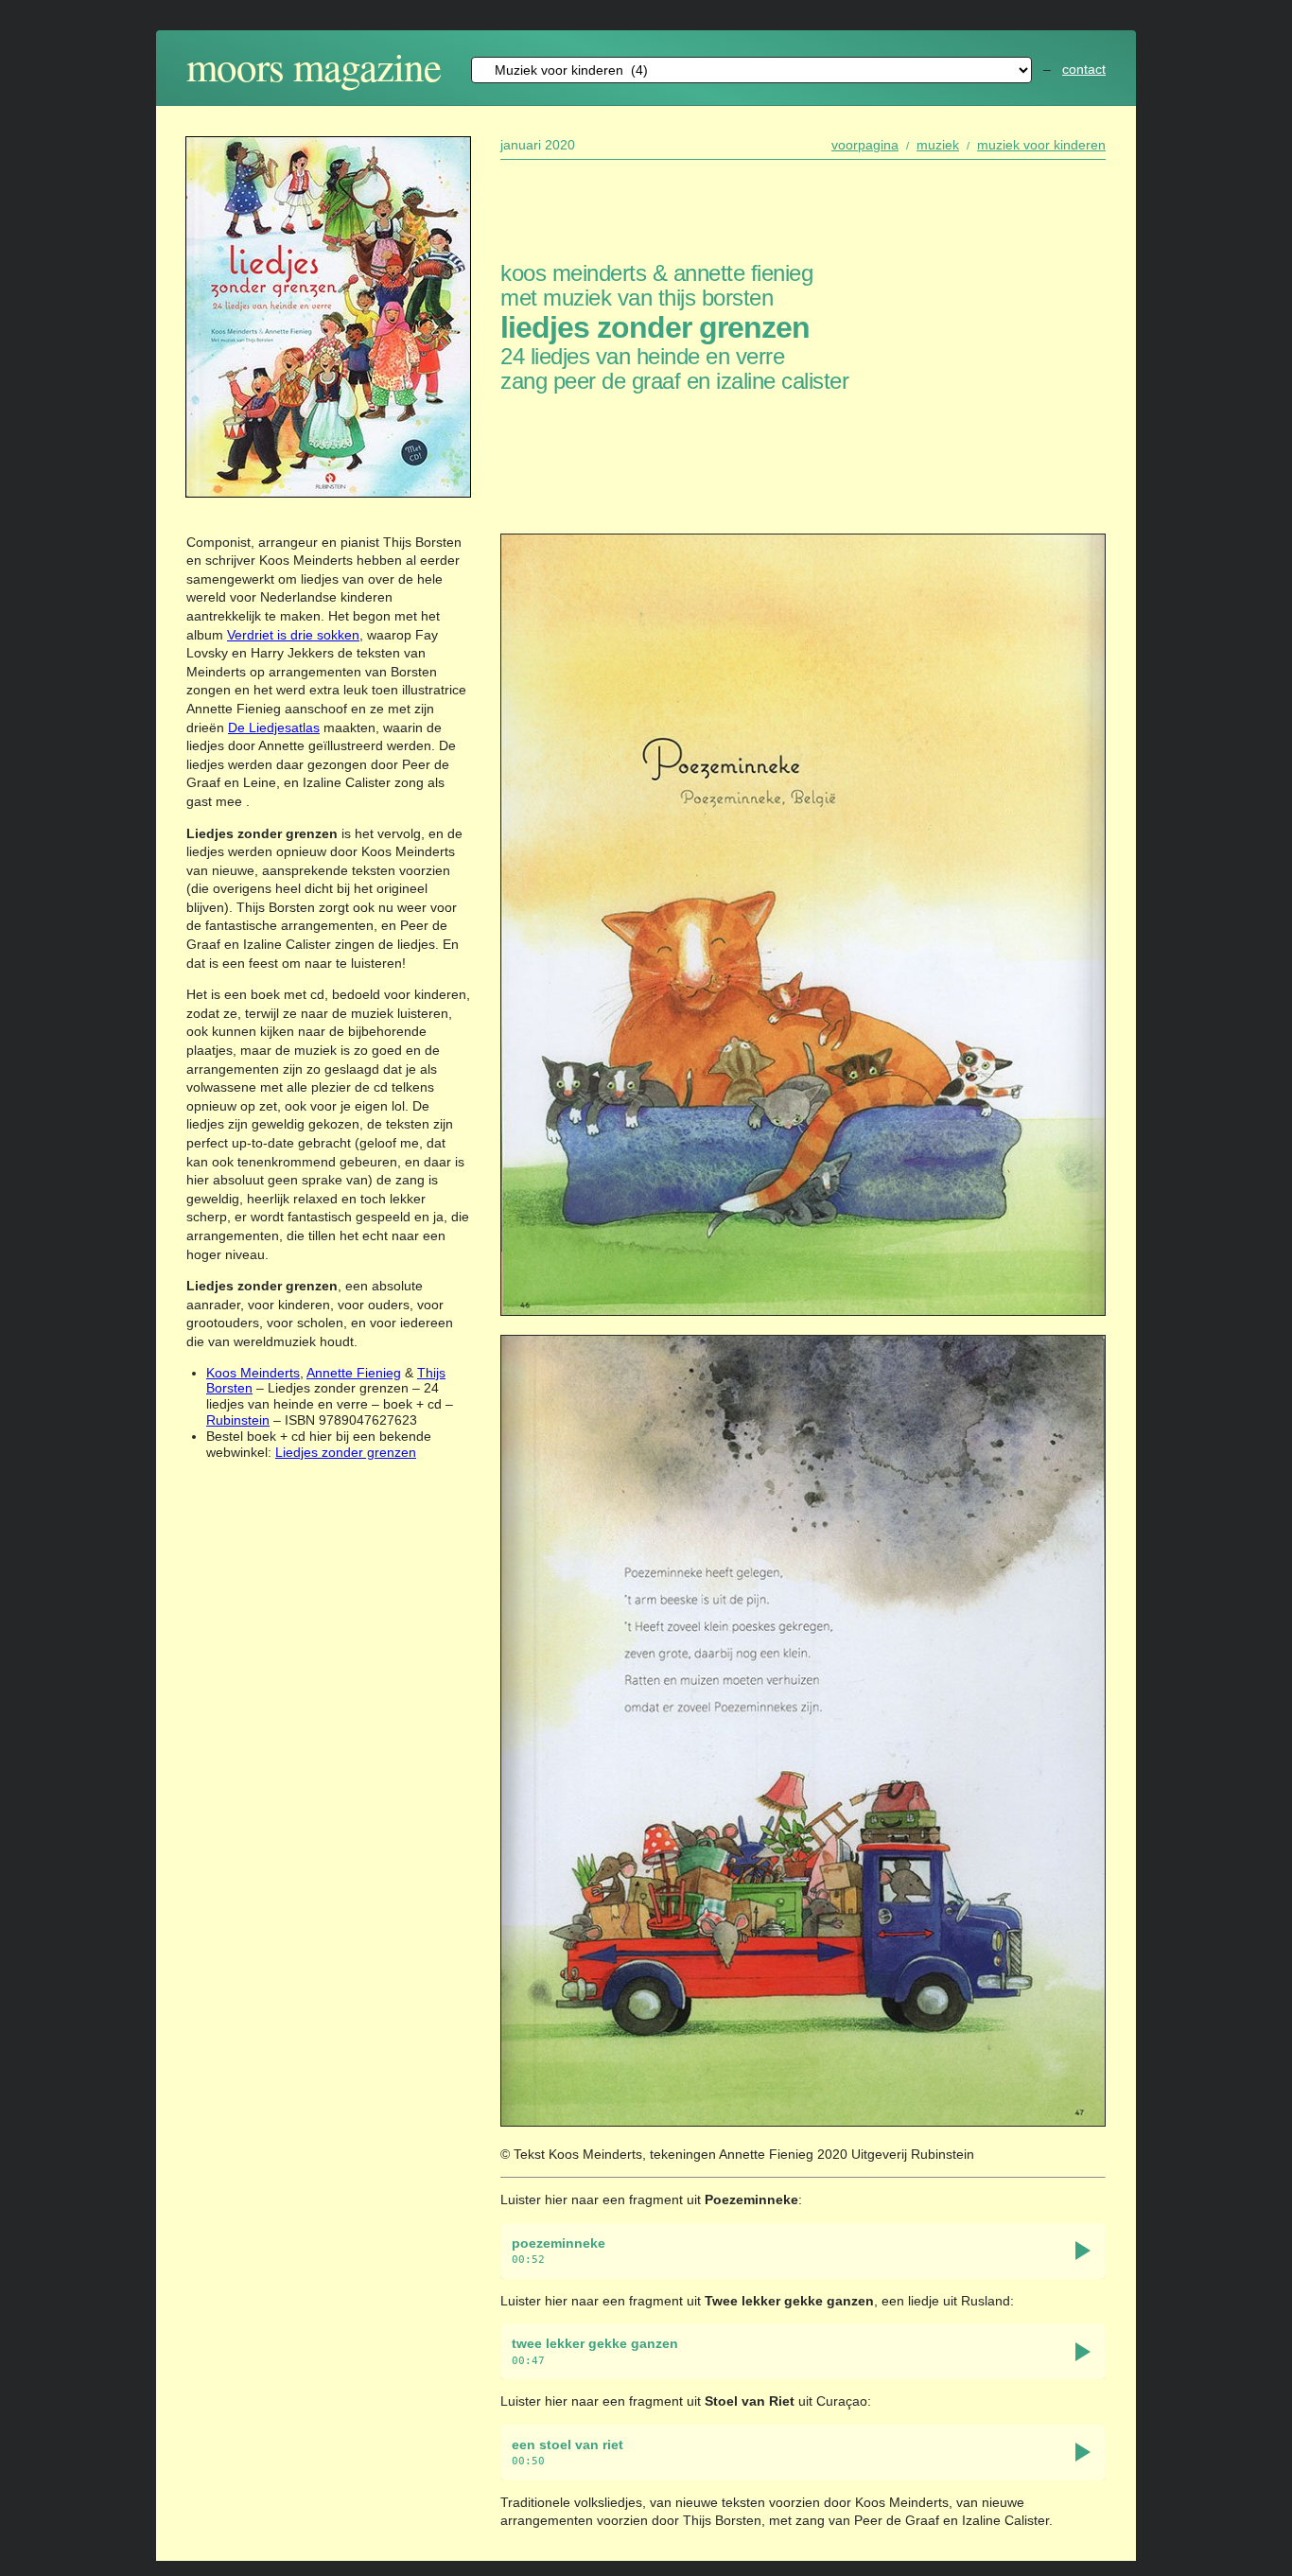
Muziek (938, 145)
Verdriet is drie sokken (293, 635)
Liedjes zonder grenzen (346, 1452)
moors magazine (314, 66)
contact (1084, 69)
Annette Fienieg (354, 1373)
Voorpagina (865, 145)
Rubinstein (238, 1420)
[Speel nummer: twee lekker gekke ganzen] (1083, 2352)
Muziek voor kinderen (1041, 145)
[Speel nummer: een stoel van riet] (1083, 2452)
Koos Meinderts (253, 1373)
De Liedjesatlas (274, 727)
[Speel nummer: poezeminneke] (1083, 2251)
